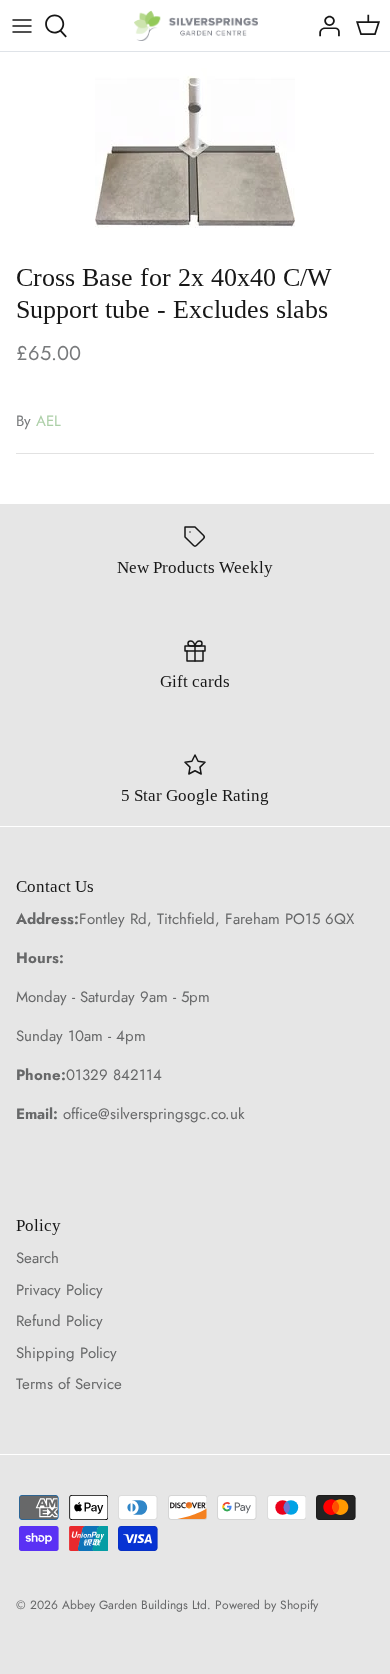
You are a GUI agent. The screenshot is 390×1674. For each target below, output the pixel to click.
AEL (48, 421)
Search (37, 1258)
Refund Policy (59, 1321)
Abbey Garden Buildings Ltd (134, 1605)
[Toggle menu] (22, 26)
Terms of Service (69, 1384)
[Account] (324, 26)
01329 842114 (114, 1075)
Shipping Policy (66, 1353)
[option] (195, 152)
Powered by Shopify (266, 1605)
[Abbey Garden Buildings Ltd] (195, 25)
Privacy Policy (59, 1290)
